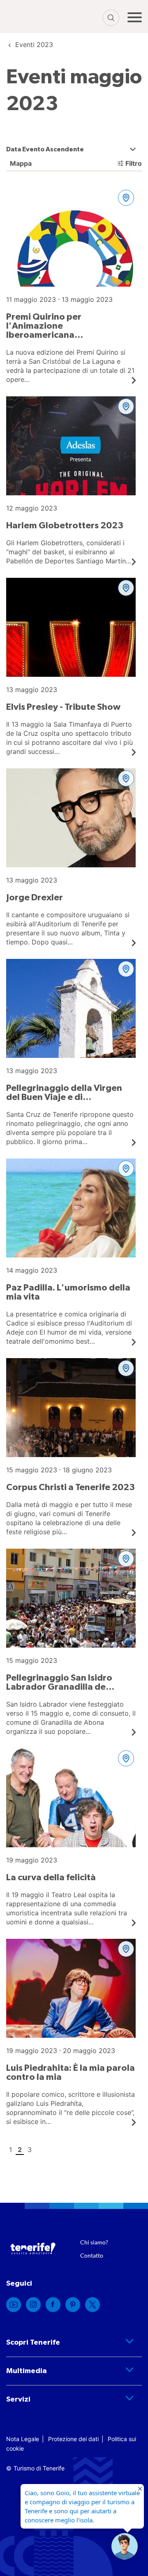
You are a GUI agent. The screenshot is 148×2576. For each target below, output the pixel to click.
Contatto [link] (92, 2255)
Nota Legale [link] (23, 2439)
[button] (125, 2546)
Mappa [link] (20, 163)
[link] (34, 45)
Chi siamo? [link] (94, 2242)
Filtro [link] (134, 163)
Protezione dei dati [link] (73, 2439)
